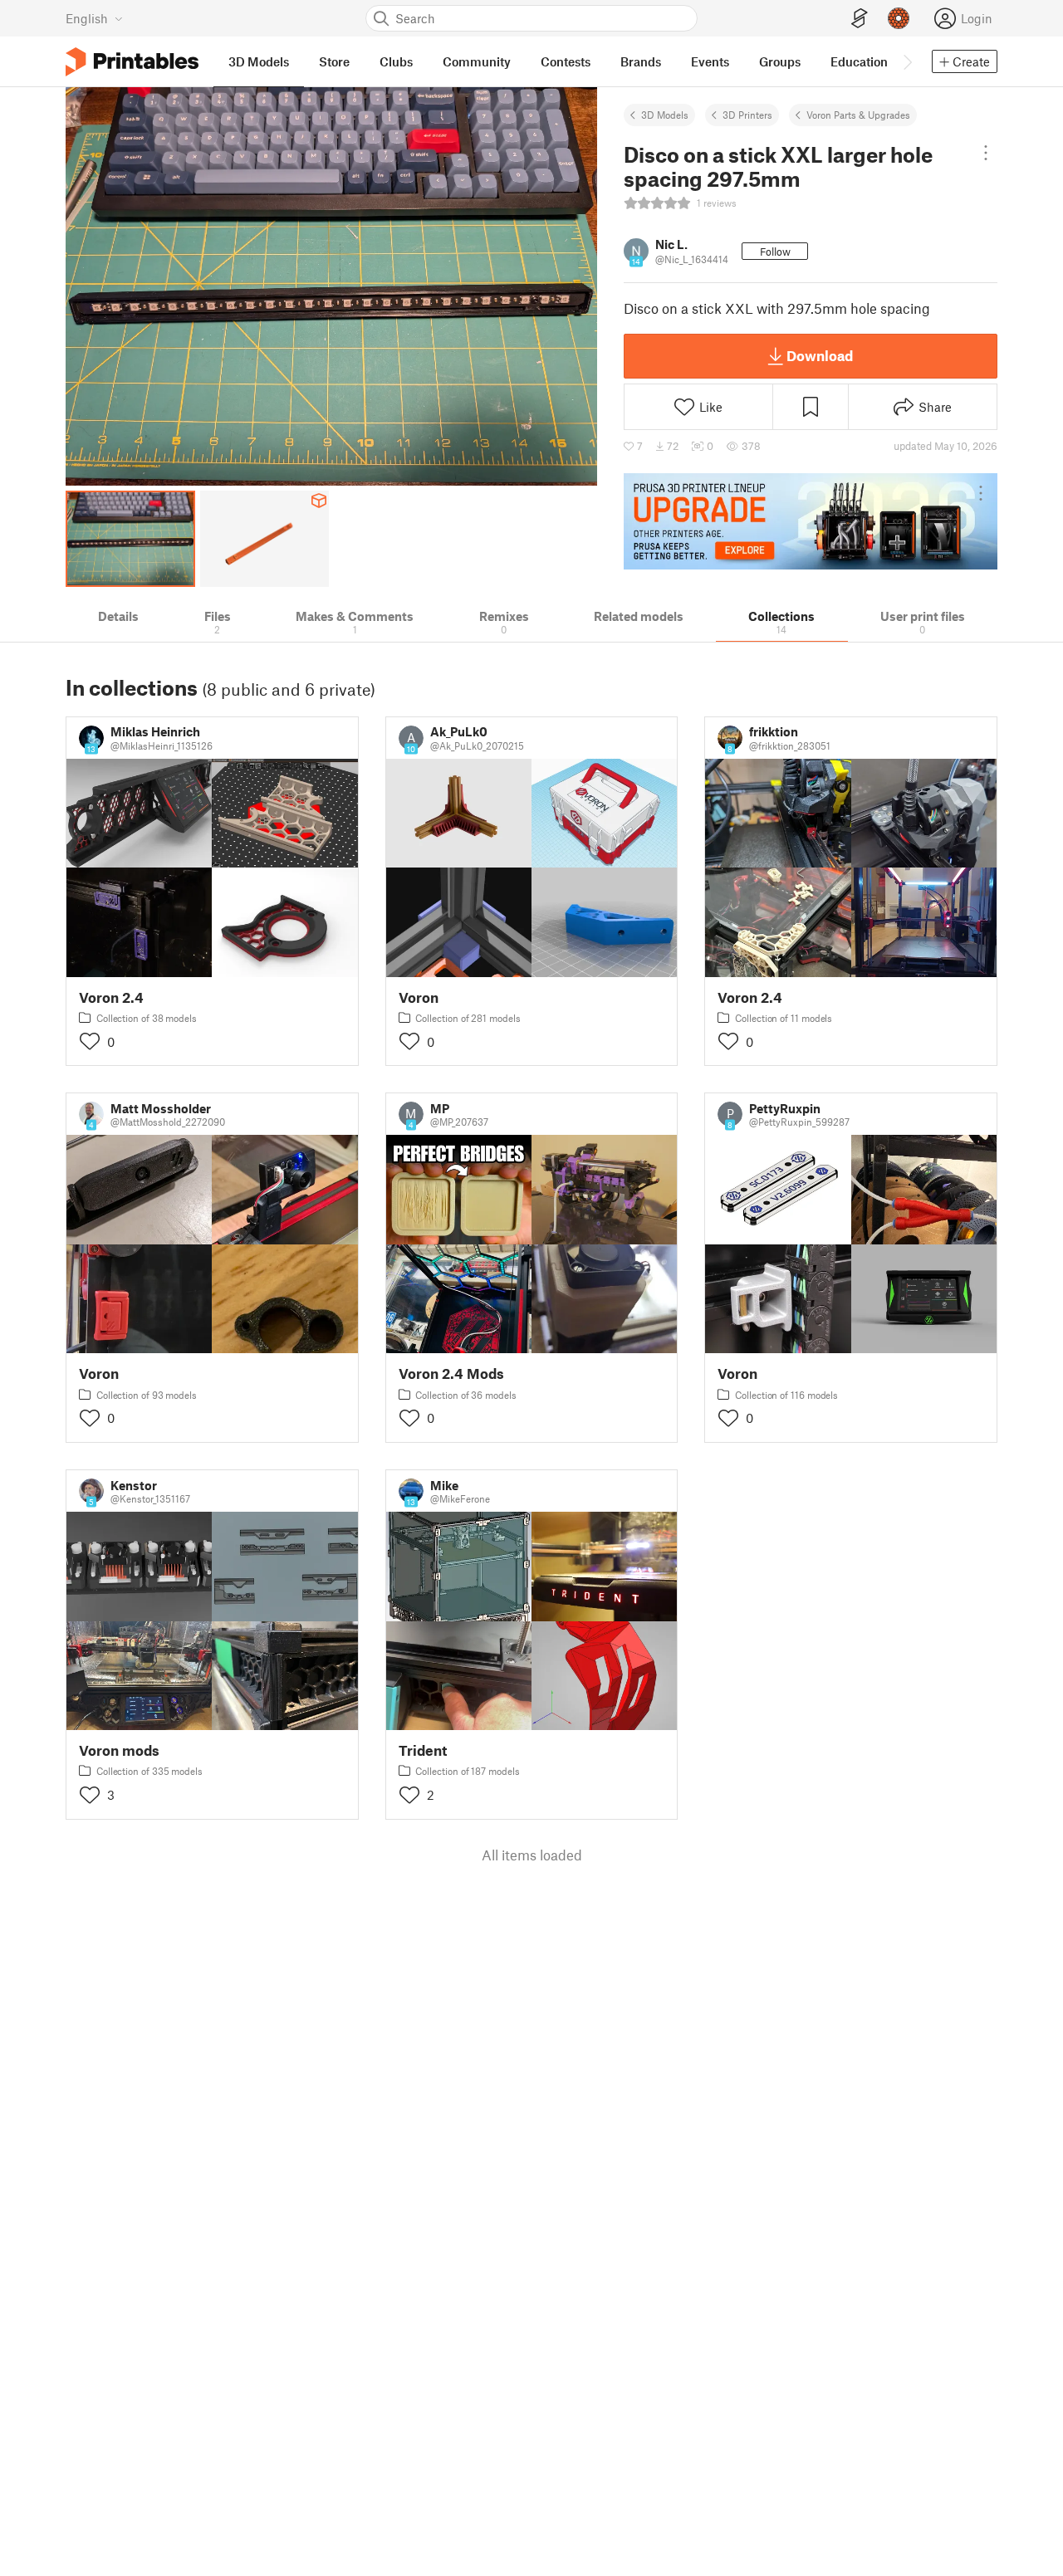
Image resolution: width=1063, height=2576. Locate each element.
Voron (419, 997)
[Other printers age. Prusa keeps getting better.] (811, 521)
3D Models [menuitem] (259, 61)
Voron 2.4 (111, 997)
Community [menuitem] (477, 61)
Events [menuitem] (710, 61)
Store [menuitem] (334, 61)
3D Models (665, 115)
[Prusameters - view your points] (899, 18)
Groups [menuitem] (780, 61)
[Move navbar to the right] (907, 61)
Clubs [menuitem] (396, 61)
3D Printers (747, 115)
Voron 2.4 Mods (451, 1374)
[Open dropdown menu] (985, 153)
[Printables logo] (132, 62)
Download (820, 355)
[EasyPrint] (860, 19)
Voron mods (119, 1750)
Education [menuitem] (859, 61)
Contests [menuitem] (566, 61)
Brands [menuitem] (641, 61)
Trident (423, 1750)
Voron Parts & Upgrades (858, 115)
